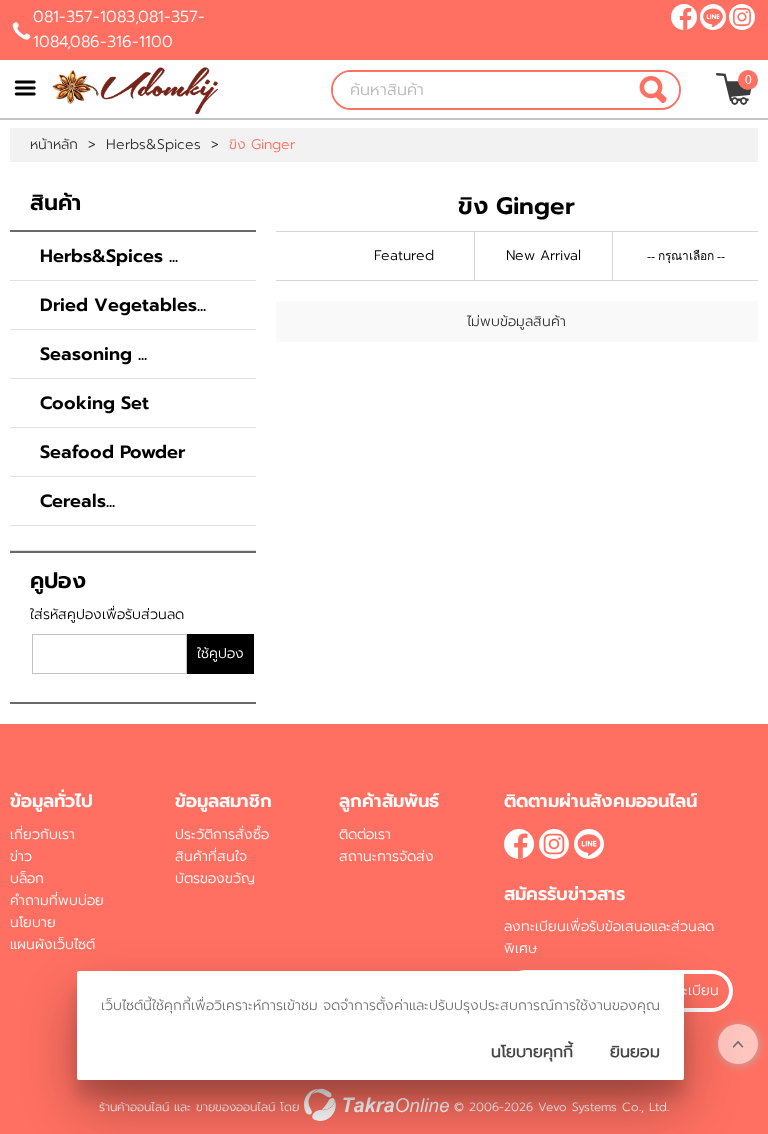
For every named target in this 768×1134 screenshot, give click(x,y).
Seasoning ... (93, 354)
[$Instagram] (742, 17)
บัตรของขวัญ (215, 878)
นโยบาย (33, 922)
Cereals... (77, 501)
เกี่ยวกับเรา (42, 834)
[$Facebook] (684, 17)
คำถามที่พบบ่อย (57, 900)
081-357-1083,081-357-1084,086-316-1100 (119, 29)
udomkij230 (713, 17)
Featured (404, 255)
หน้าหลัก (54, 145)
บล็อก (27, 878)
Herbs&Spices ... (109, 256)
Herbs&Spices (153, 145)
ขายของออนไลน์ (235, 1107)
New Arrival (543, 255)
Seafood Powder (112, 452)
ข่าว (21, 856)
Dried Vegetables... (123, 305)
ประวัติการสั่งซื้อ (222, 834)
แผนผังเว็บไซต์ (52, 944)
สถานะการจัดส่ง (386, 856)
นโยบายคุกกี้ (532, 1052)
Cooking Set (94, 403)
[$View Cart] (734, 89)
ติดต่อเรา (365, 834)
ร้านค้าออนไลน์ (134, 1107)
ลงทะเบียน (688, 990)
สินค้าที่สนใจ (211, 856)
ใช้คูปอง (220, 653)
